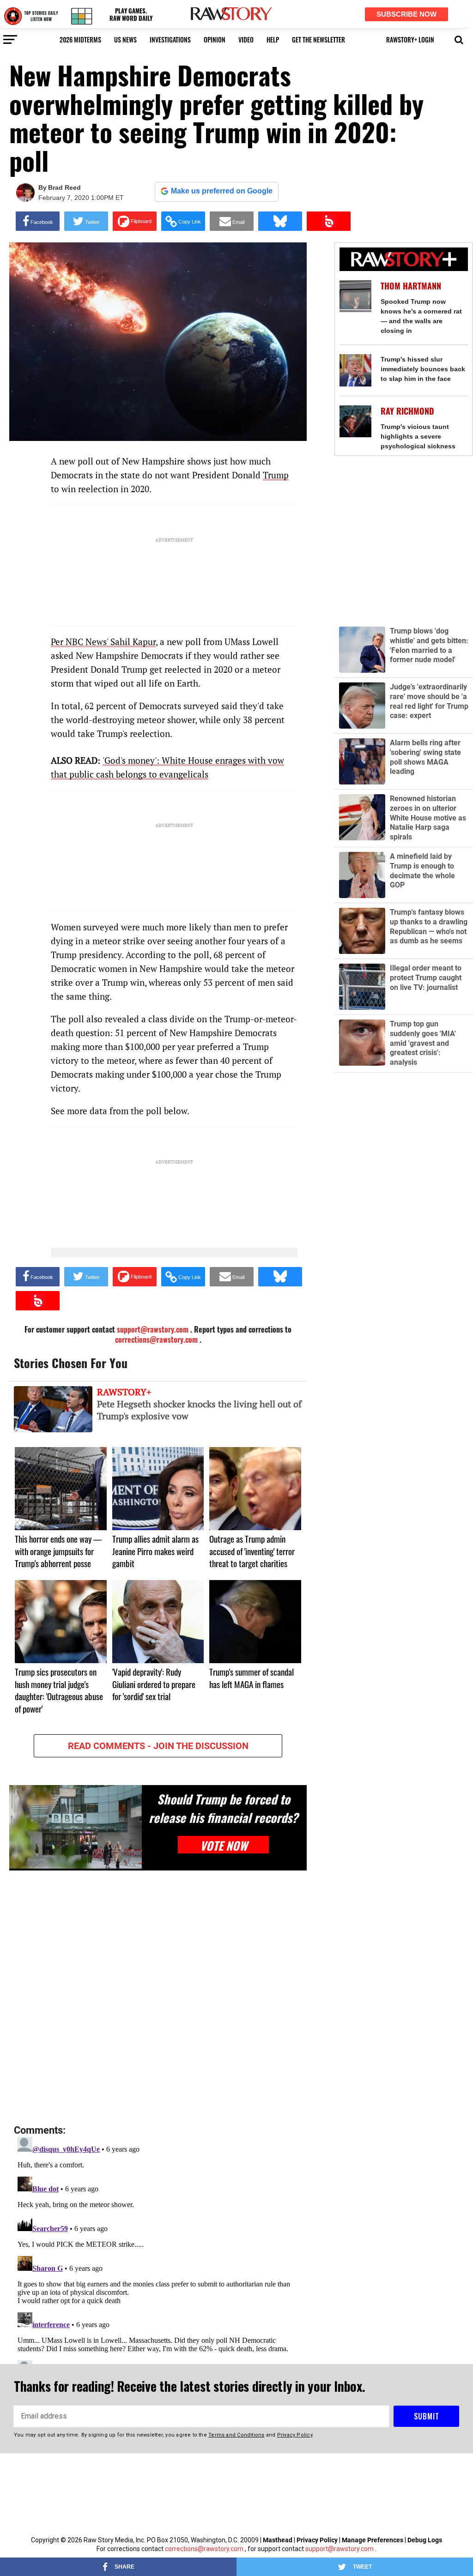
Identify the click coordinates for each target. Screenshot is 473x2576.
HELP (273, 39)
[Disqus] (158, 1998)
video (246, 39)
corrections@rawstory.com (156, 1339)
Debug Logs (425, 2540)
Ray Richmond (407, 411)
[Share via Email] (232, 221)
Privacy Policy (317, 2540)
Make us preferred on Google (222, 191)
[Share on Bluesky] (280, 221)
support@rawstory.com (340, 2549)
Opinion (215, 39)
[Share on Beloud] (329, 221)
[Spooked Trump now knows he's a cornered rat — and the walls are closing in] (355, 296)
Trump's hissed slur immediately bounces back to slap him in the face (423, 369)
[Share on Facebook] (38, 221)
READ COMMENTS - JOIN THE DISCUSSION (158, 1746)
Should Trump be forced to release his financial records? (223, 1808)
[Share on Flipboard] (135, 221)
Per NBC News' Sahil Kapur (103, 642)
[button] (459, 39)
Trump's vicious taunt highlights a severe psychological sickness (418, 436)
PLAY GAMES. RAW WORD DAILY (131, 15)
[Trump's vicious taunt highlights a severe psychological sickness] (355, 421)
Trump (276, 475)
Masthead (278, 2540)
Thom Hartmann (411, 286)
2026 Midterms (80, 39)
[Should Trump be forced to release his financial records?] (76, 1827)
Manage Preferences (373, 2540)
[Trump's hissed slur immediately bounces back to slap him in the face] (355, 370)
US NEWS (125, 39)
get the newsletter (318, 39)
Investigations (170, 39)
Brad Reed (64, 187)
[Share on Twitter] (86, 221)
